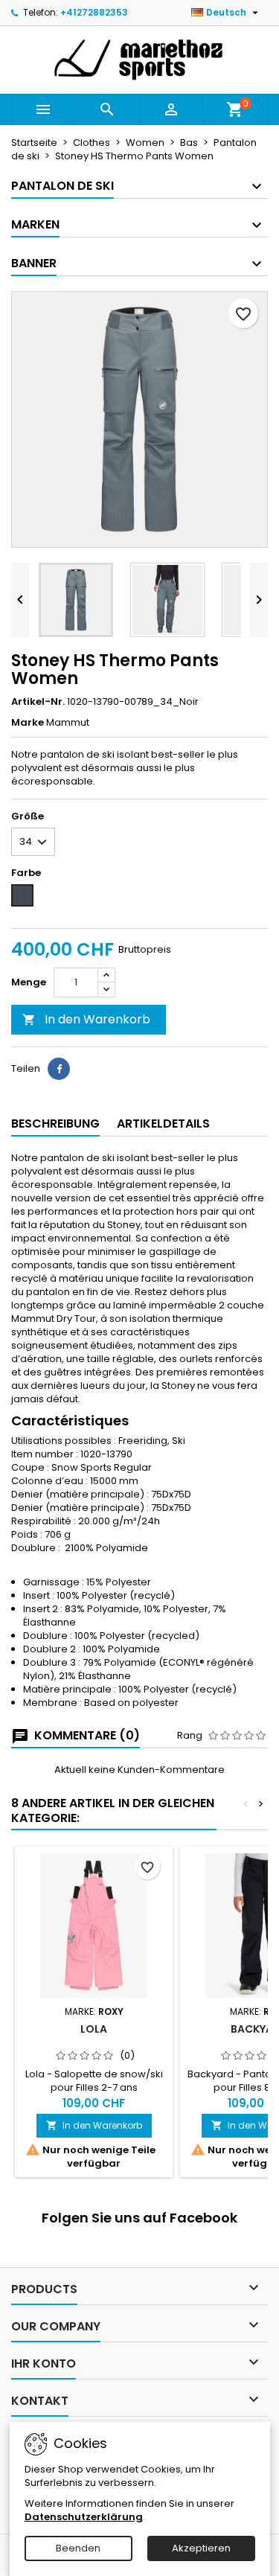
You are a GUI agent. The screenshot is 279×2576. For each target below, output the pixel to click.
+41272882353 (94, 12)
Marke (28, 723)
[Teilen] (59, 1069)
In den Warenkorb (86, 1019)
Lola (94, 2029)
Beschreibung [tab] (55, 1124)
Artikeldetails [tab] (163, 1124)
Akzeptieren (201, 2548)
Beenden (78, 2548)
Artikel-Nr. (38, 702)
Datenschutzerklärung (84, 2517)
